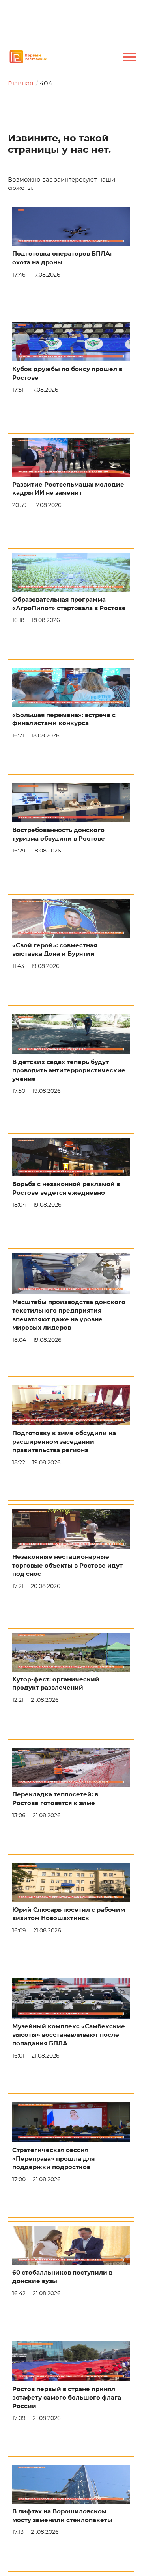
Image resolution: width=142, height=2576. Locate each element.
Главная (21, 84)
